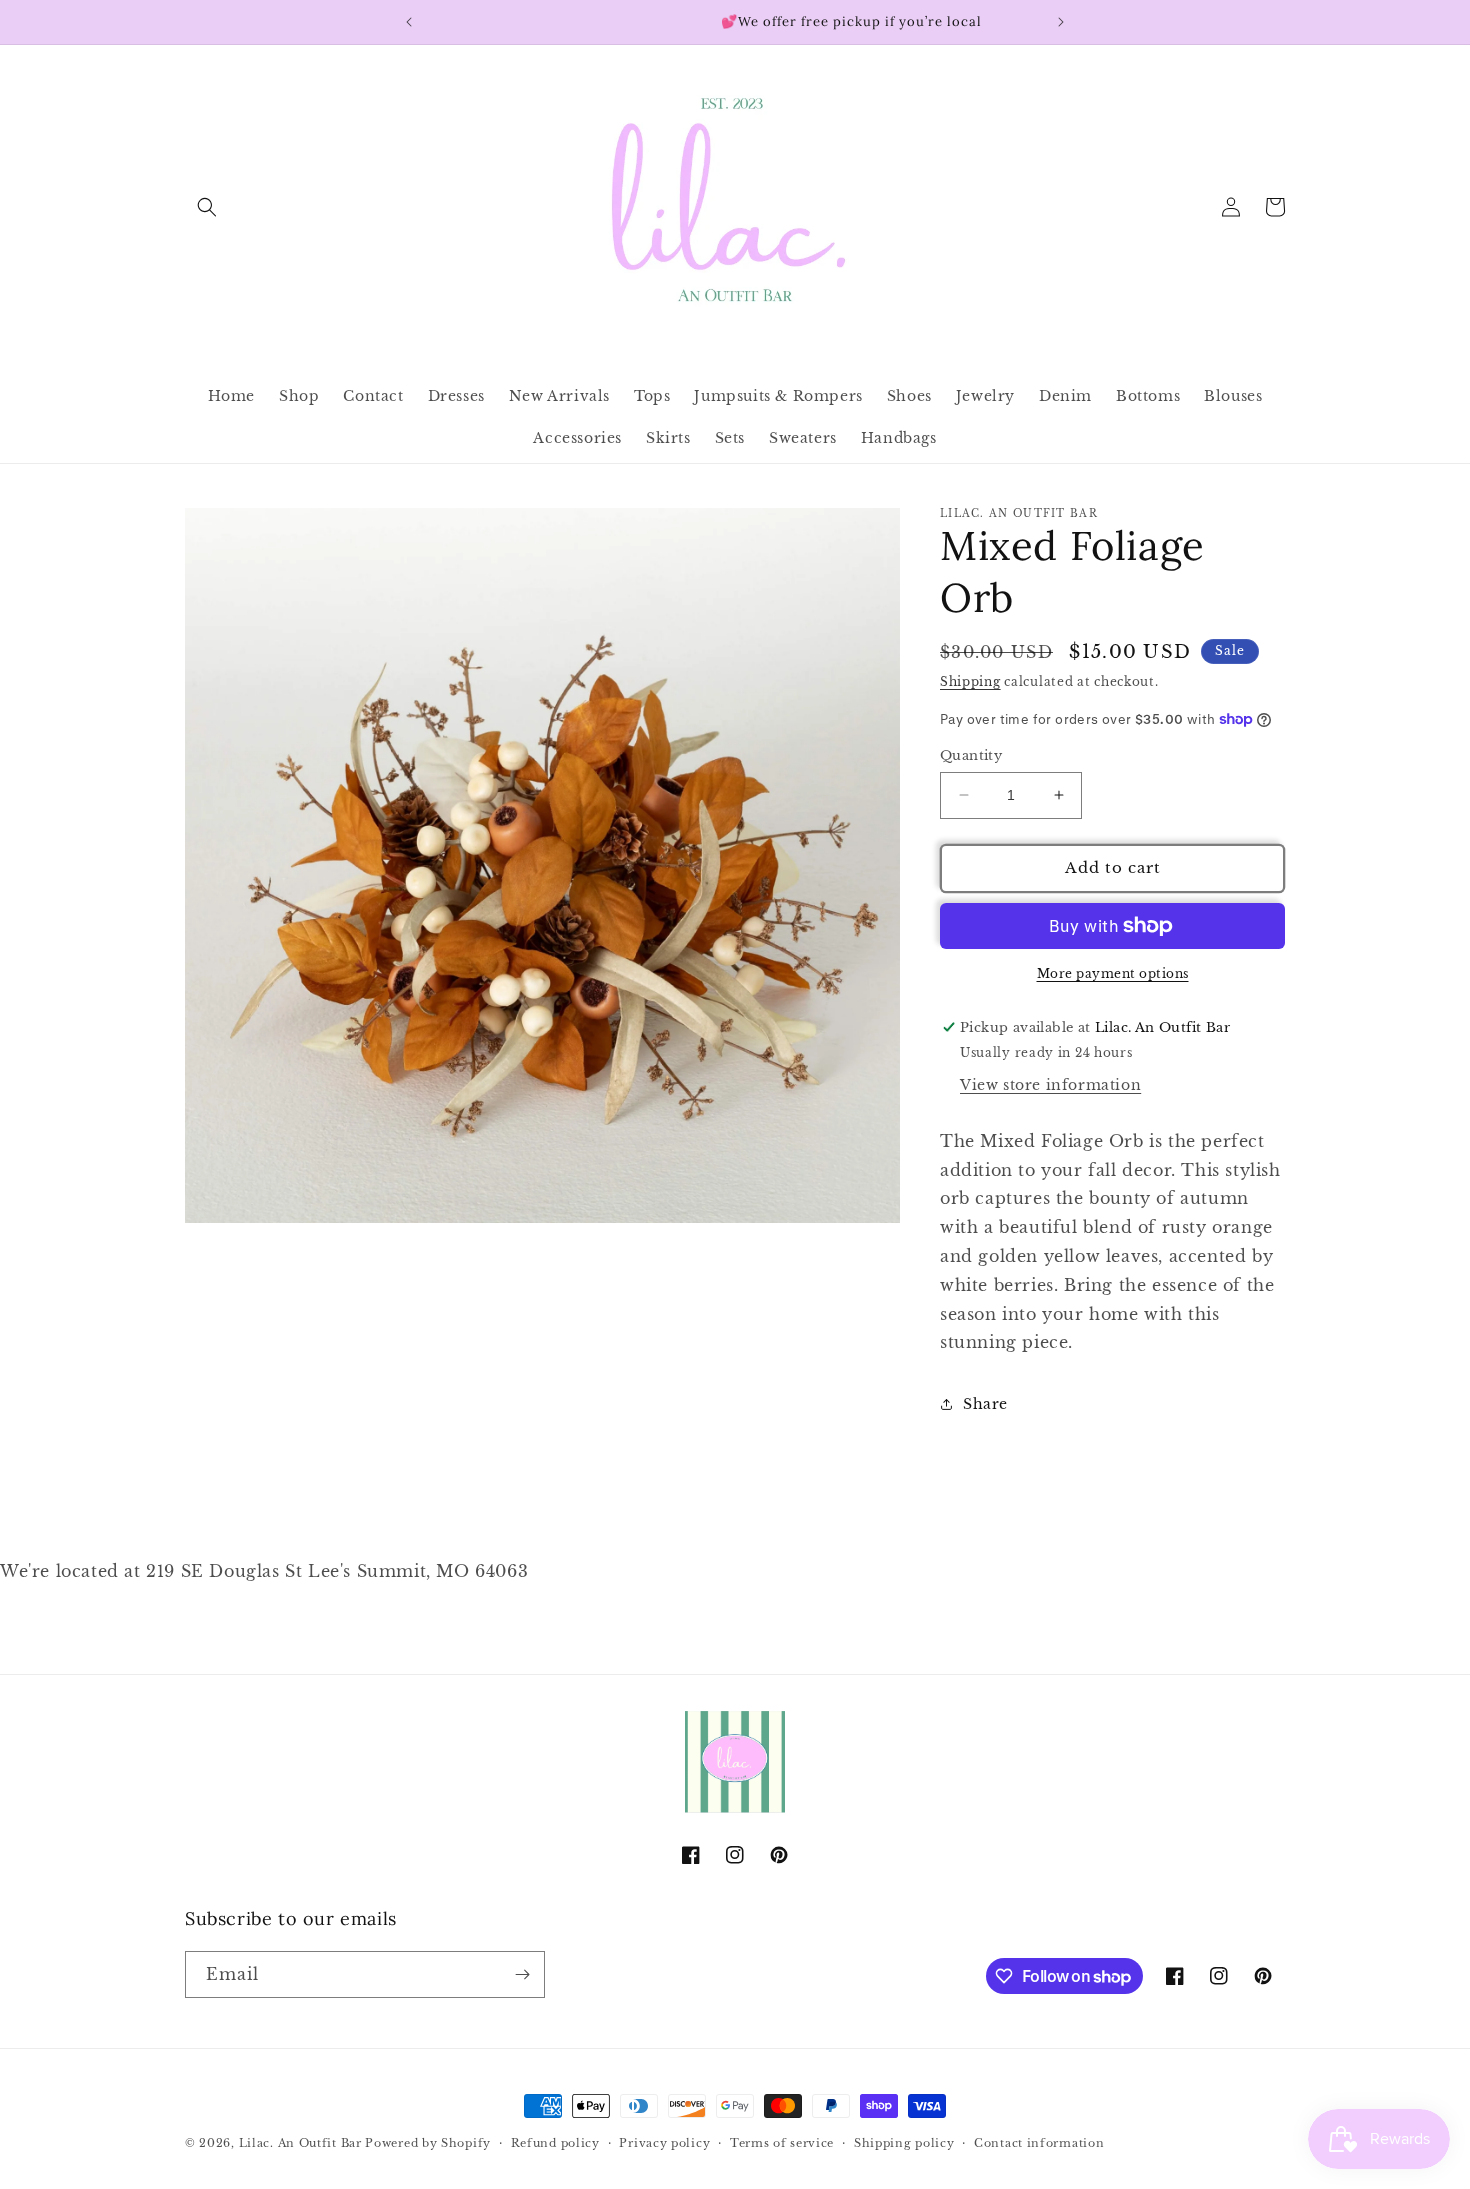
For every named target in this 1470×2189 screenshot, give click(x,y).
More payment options (1113, 973)
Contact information (1039, 2143)
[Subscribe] (522, 1974)
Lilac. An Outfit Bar (300, 2143)
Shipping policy (904, 2143)
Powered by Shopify (428, 2143)
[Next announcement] (1061, 22)
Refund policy (555, 2143)
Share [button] (985, 1404)
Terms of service (782, 2143)
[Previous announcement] (409, 22)
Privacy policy (664, 2143)
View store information (1050, 1085)
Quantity (971, 755)
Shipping (970, 681)
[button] (207, 207)
